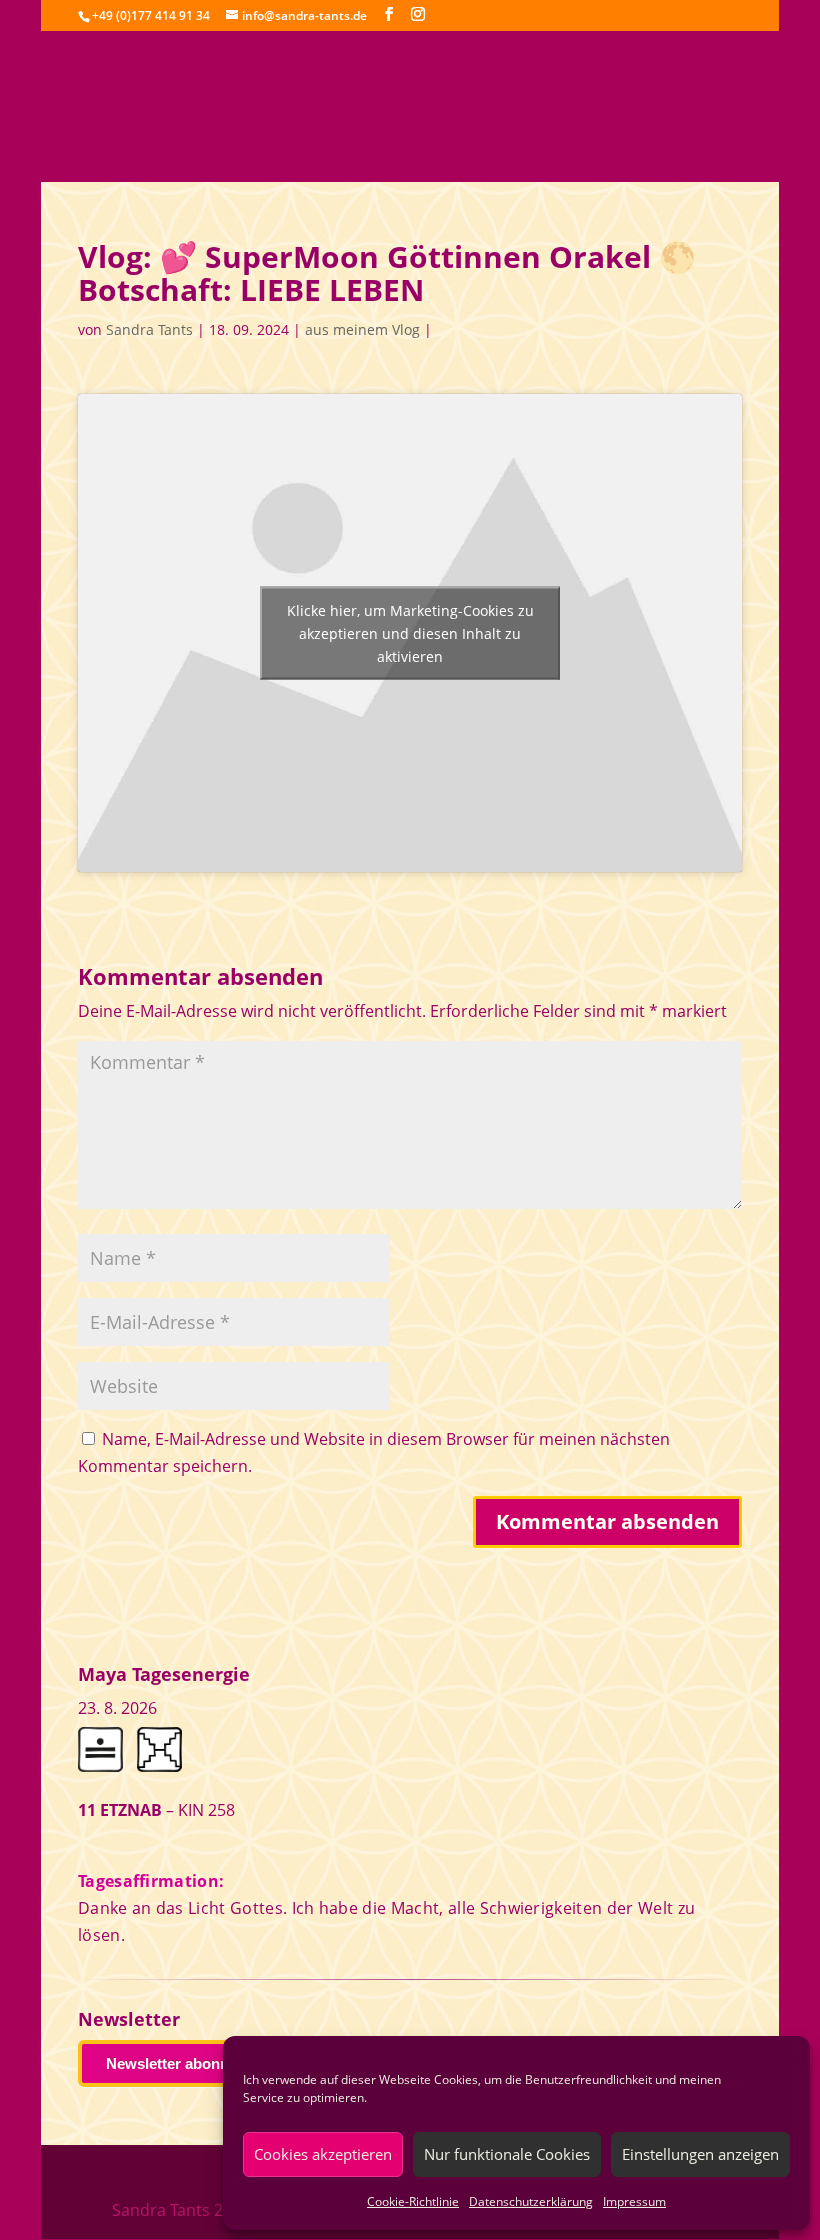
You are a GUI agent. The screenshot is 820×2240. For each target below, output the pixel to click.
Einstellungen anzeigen (700, 2154)
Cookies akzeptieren (323, 2154)
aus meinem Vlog (362, 329)
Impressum (634, 2201)
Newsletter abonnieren (185, 2063)
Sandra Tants (149, 329)
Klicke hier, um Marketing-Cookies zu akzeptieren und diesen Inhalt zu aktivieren (410, 633)
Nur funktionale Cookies (507, 2154)
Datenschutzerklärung (531, 2201)
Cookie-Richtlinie (413, 2201)
